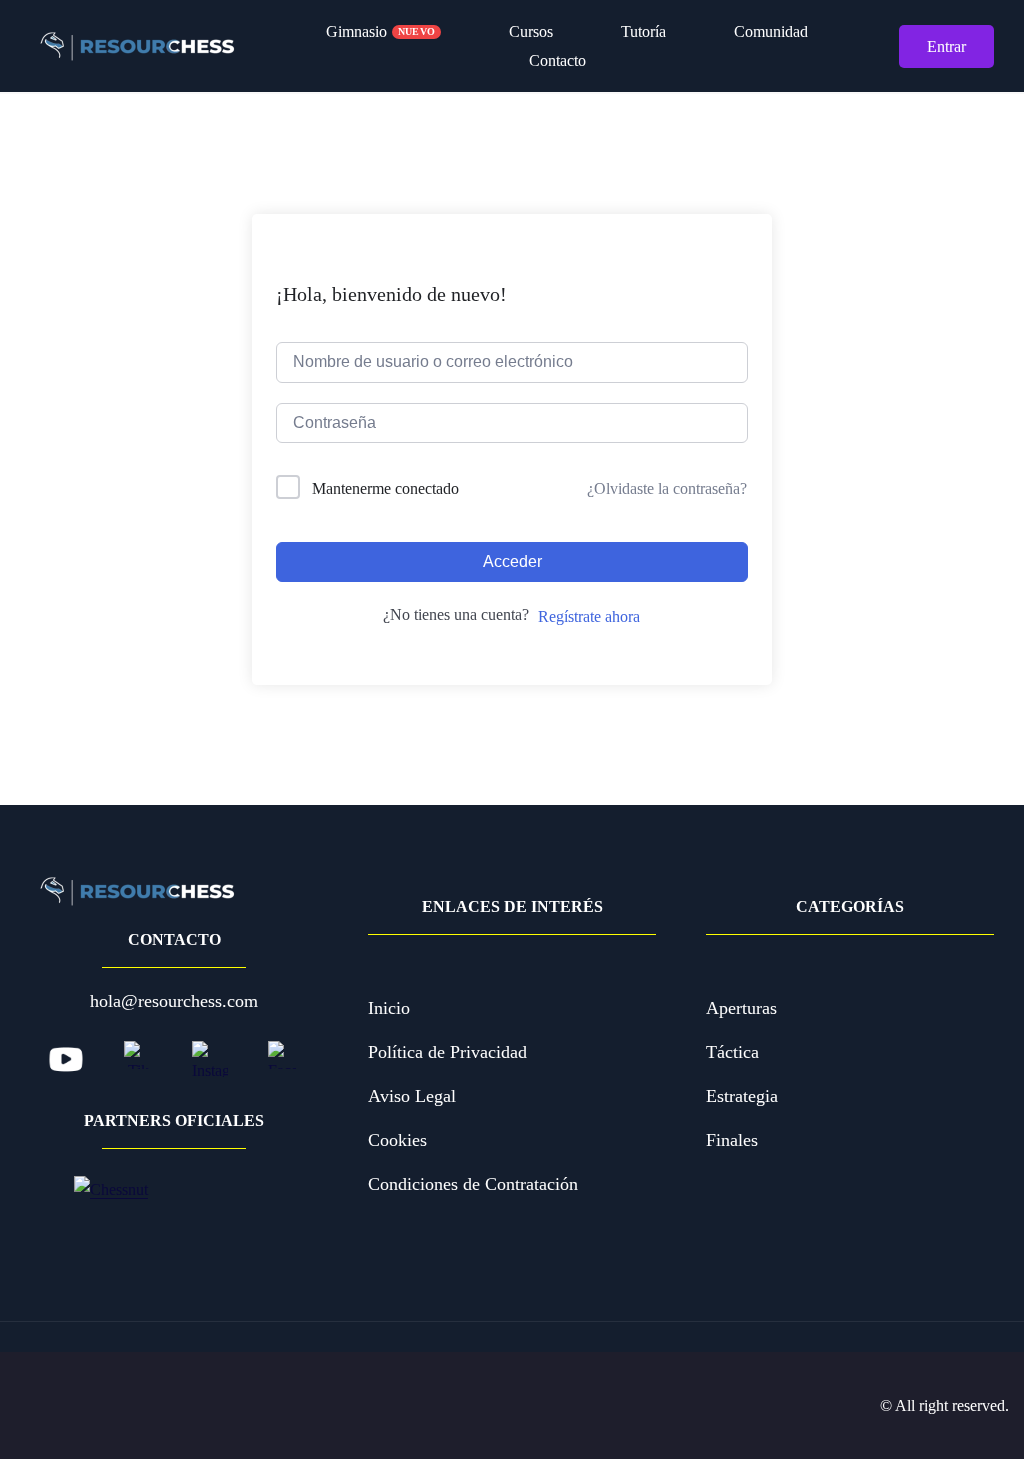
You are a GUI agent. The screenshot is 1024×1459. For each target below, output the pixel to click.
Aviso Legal (412, 1096)
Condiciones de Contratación (473, 1184)
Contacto (557, 60)
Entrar (946, 46)
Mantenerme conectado (385, 488)
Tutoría (639, 31)
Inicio (389, 1008)
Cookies (397, 1140)
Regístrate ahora (589, 616)
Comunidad (767, 31)
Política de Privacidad (447, 1052)
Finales (732, 1140)
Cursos (527, 31)
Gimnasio (381, 31)
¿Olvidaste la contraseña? (667, 488)
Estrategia (742, 1096)
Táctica (732, 1052)
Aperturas (741, 1008)
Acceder (512, 561)
